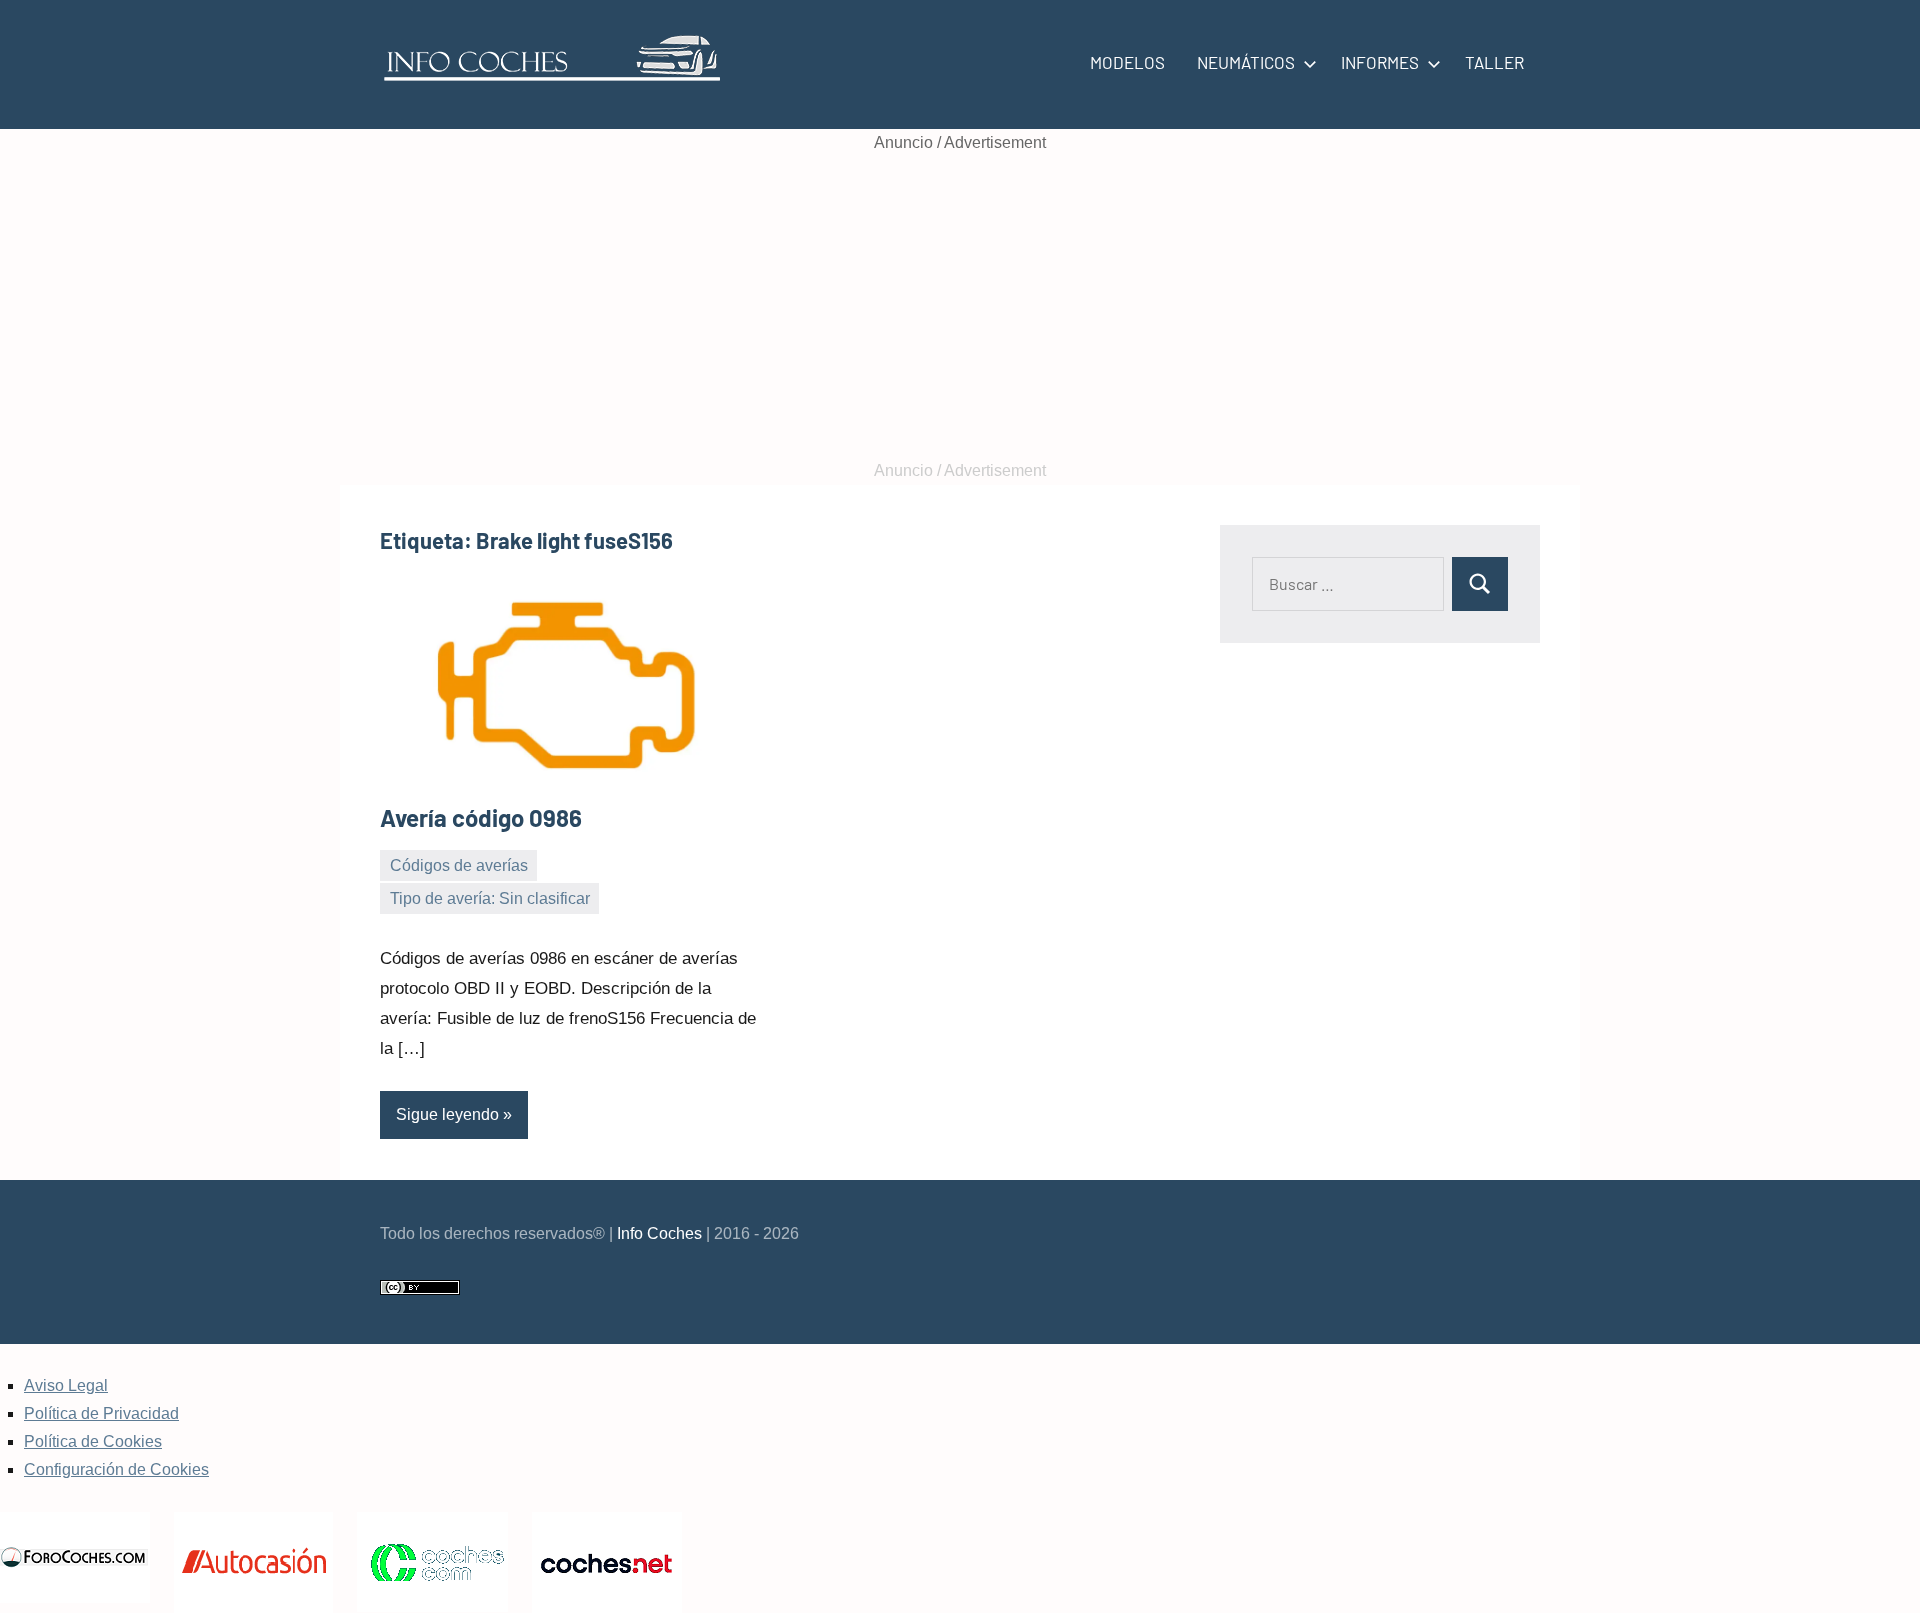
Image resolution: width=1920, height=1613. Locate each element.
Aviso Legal (66, 1385)
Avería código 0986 (481, 817)
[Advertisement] (960, 307)
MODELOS (1127, 62)
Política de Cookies (93, 1441)
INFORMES (1380, 62)
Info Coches (659, 1233)
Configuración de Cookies (116, 1469)
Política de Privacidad (101, 1413)
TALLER (1494, 62)
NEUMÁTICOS (1246, 62)
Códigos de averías (459, 865)
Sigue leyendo (447, 1114)
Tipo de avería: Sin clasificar (490, 898)
